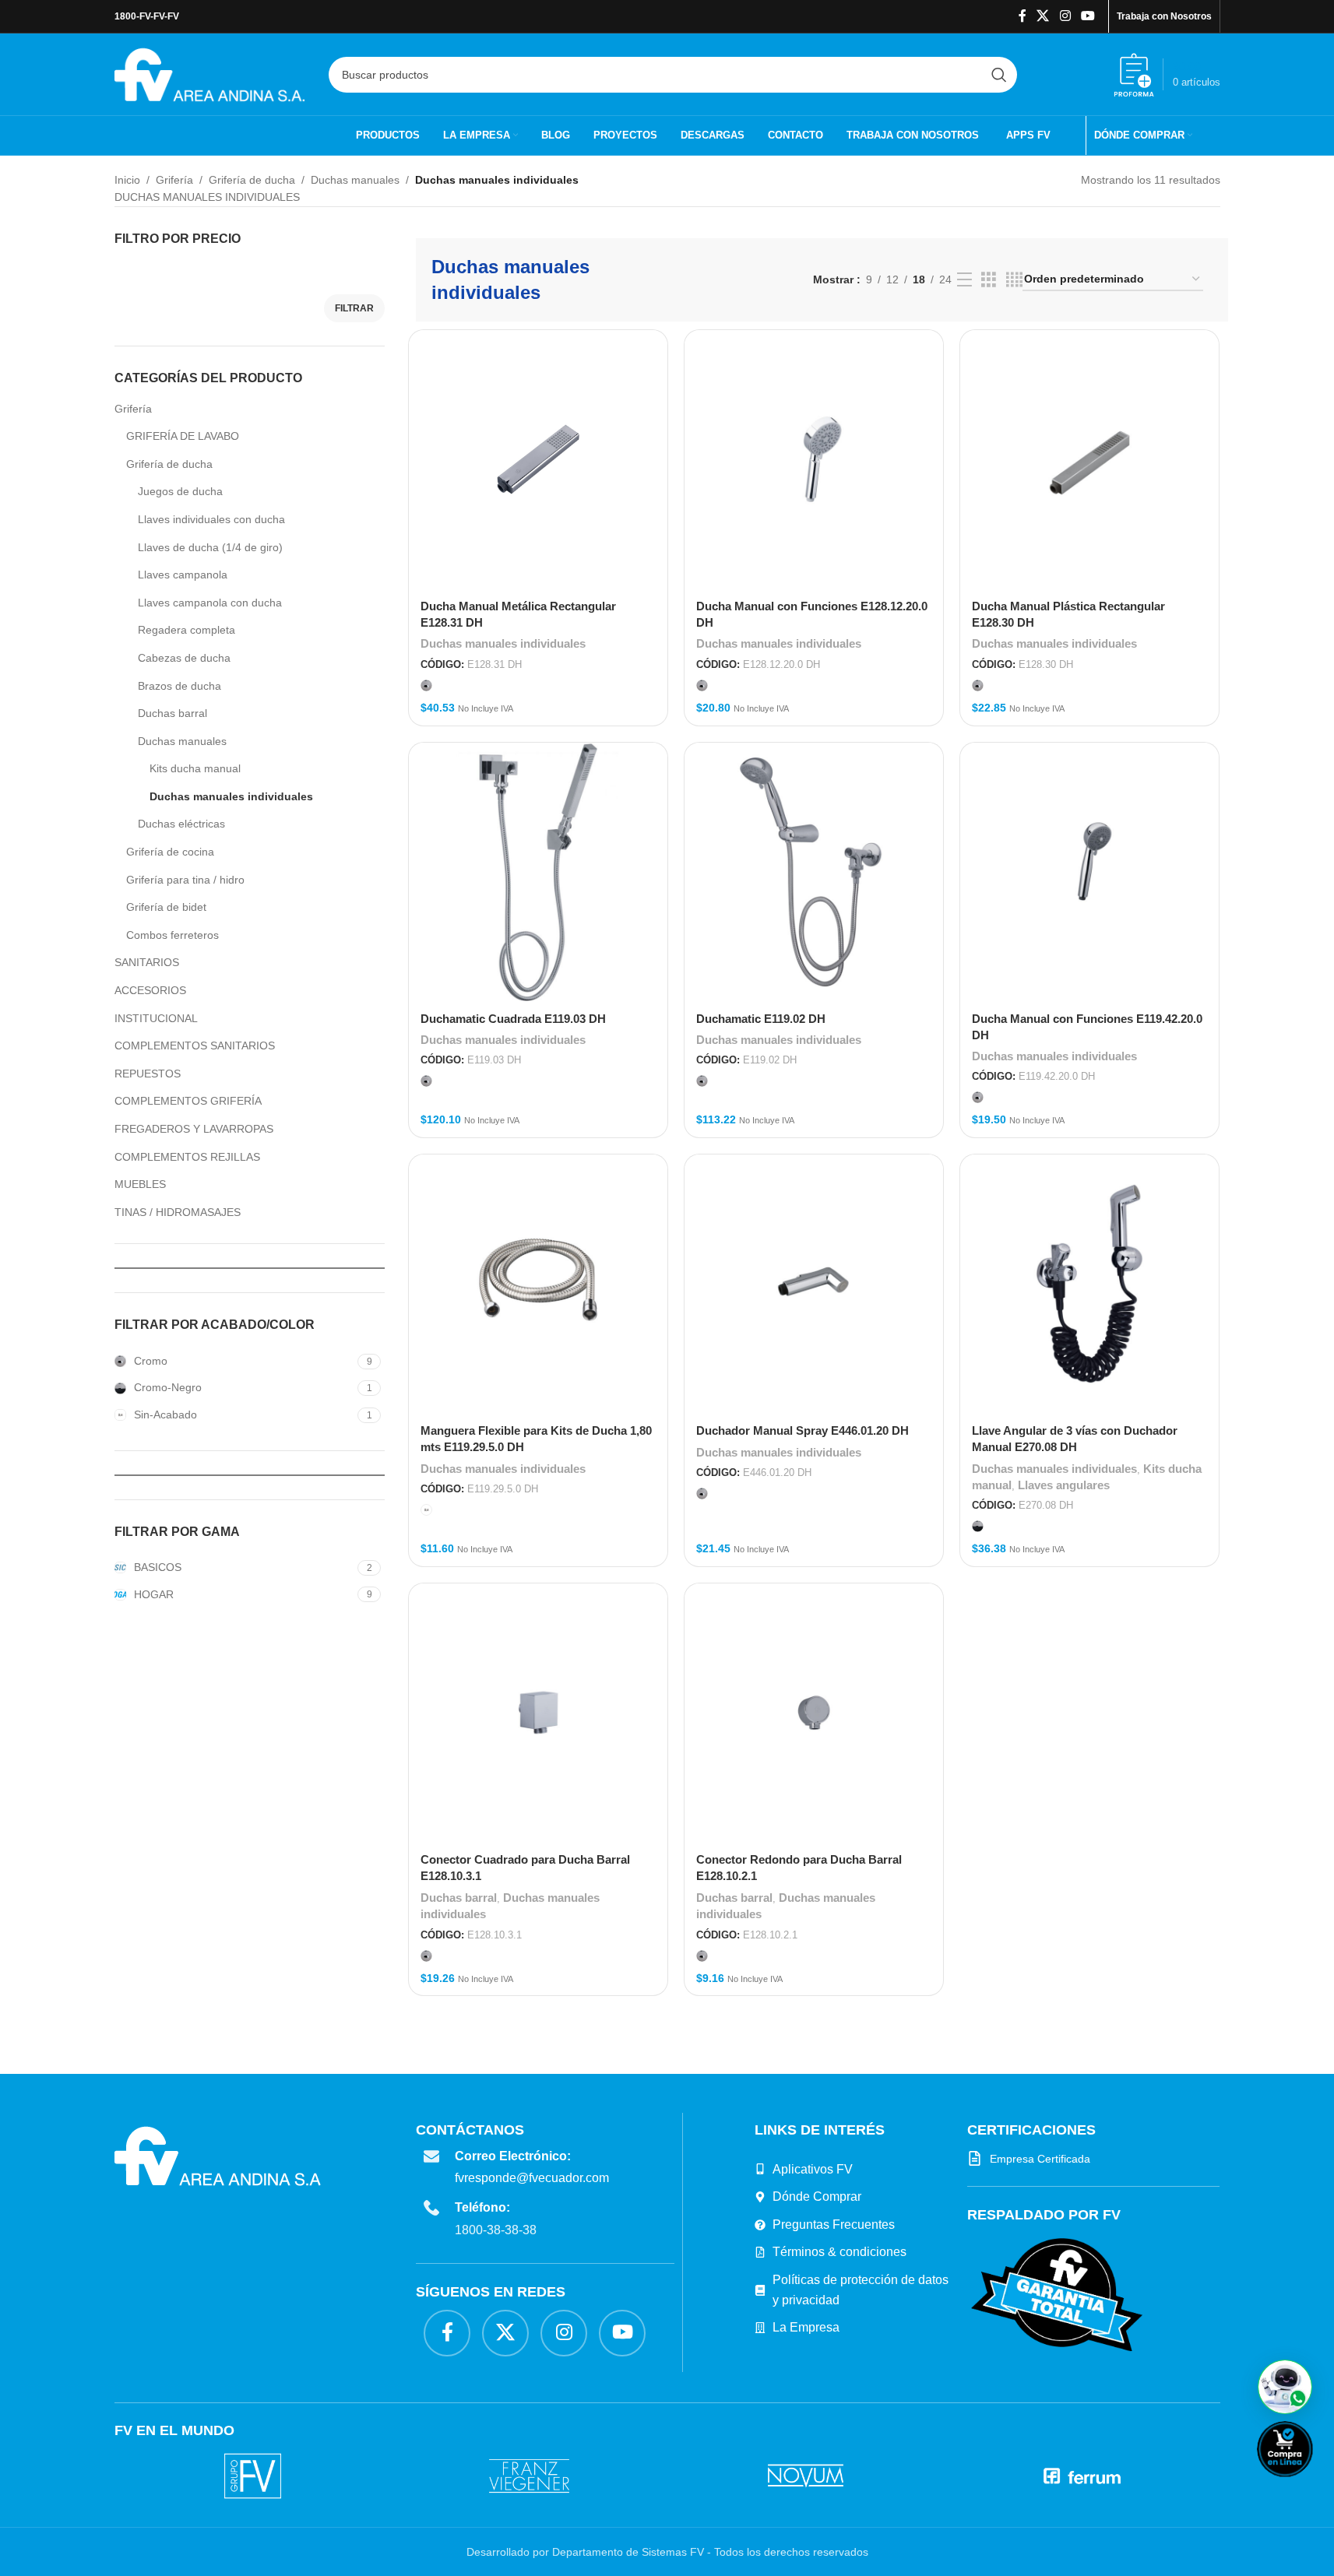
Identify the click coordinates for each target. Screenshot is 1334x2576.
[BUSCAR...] (999, 75)
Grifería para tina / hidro (185, 880)
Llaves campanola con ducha (210, 603)
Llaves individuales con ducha (211, 519)
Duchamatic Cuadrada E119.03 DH (513, 1019)
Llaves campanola (183, 575)
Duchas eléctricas (181, 824)
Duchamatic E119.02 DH (761, 1019)
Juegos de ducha (180, 491)
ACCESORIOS (150, 990)
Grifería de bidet (166, 907)
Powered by (1311, 2487)
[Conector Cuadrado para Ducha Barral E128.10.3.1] (538, 1713)
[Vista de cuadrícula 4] (1014, 280)
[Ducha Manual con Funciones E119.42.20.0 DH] (1089, 872)
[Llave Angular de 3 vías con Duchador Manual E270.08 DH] (1089, 1284)
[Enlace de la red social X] (1043, 16)
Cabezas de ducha (184, 658)
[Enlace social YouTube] (1088, 16)
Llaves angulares (1064, 1485)
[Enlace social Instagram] (1065, 16)
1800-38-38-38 (496, 2230)
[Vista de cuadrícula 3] (989, 280)
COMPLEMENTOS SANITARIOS (195, 1046)
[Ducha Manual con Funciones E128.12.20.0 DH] (814, 459)
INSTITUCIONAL (156, 1018)
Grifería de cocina (170, 852)
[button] (1285, 2387)
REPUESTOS (148, 1074)
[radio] (426, 685)
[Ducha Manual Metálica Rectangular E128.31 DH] (538, 459)
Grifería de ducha (252, 180)
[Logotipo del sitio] (210, 73)
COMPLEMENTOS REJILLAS (187, 1157)
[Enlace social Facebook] (1022, 16)
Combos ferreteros (172, 935)
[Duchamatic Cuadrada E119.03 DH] (538, 872)
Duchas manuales (355, 180)
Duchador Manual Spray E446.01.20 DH (803, 1430)
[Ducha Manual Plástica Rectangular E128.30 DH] (1089, 459)
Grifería (174, 180)
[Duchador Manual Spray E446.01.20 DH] (814, 1284)
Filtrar (354, 308)
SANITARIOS (147, 962)
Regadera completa (187, 630)
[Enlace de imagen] (1057, 2294)
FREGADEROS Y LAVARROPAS (194, 1129)
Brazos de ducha (180, 686)
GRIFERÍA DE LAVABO (183, 436)
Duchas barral (172, 713)
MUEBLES (140, 1184)
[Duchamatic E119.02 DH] (814, 872)
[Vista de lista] (964, 280)
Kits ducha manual (195, 768)
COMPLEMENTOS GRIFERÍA (188, 1101)
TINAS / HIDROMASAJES (178, 1212)
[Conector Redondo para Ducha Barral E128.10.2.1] (814, 1713)
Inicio (127, 180)
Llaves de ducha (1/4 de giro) (210, 547)
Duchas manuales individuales (231, 796)
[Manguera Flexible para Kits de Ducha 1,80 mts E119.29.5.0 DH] (538, 1284)
